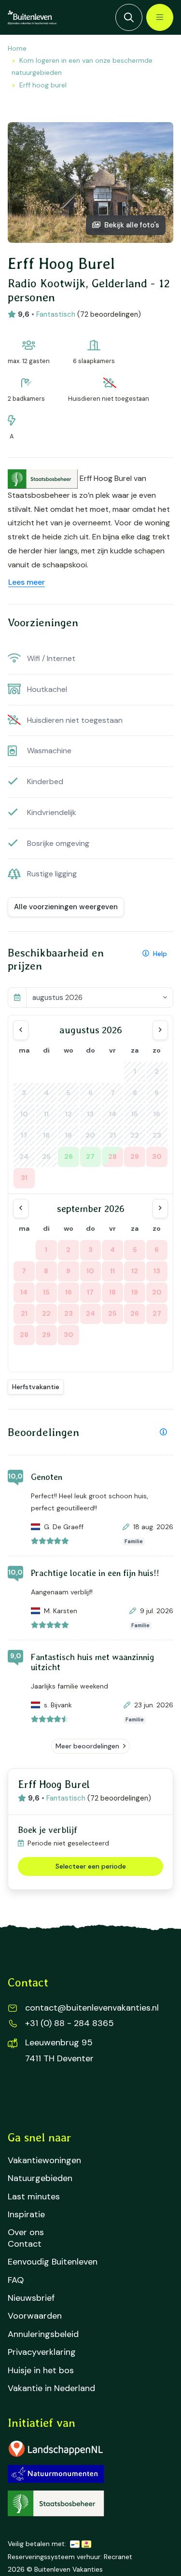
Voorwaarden (35, 2316)
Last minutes (34, 2197)
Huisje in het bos (41, 2371)
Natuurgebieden (40, 2178)
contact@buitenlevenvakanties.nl (92, 2008)
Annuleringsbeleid (43, 2334)
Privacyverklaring (42, 2352)
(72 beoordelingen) (109, 314)
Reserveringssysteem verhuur (54, 2557)
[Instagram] (52, 2095)
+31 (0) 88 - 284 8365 (70, 2023)
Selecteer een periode (91, 1866)
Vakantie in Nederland (51, 2388)
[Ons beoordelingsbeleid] (163, 1432)
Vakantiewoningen (44, 2161)
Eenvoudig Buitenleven (53, 2262)
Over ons (26, 2232)
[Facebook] (21, 2095)
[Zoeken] (129, 17)
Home (17, 48)
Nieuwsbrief (31, 2298)
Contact (25, 2244)
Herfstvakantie (36, 1387)
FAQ (16, 2280)
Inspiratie (26, 2215)
